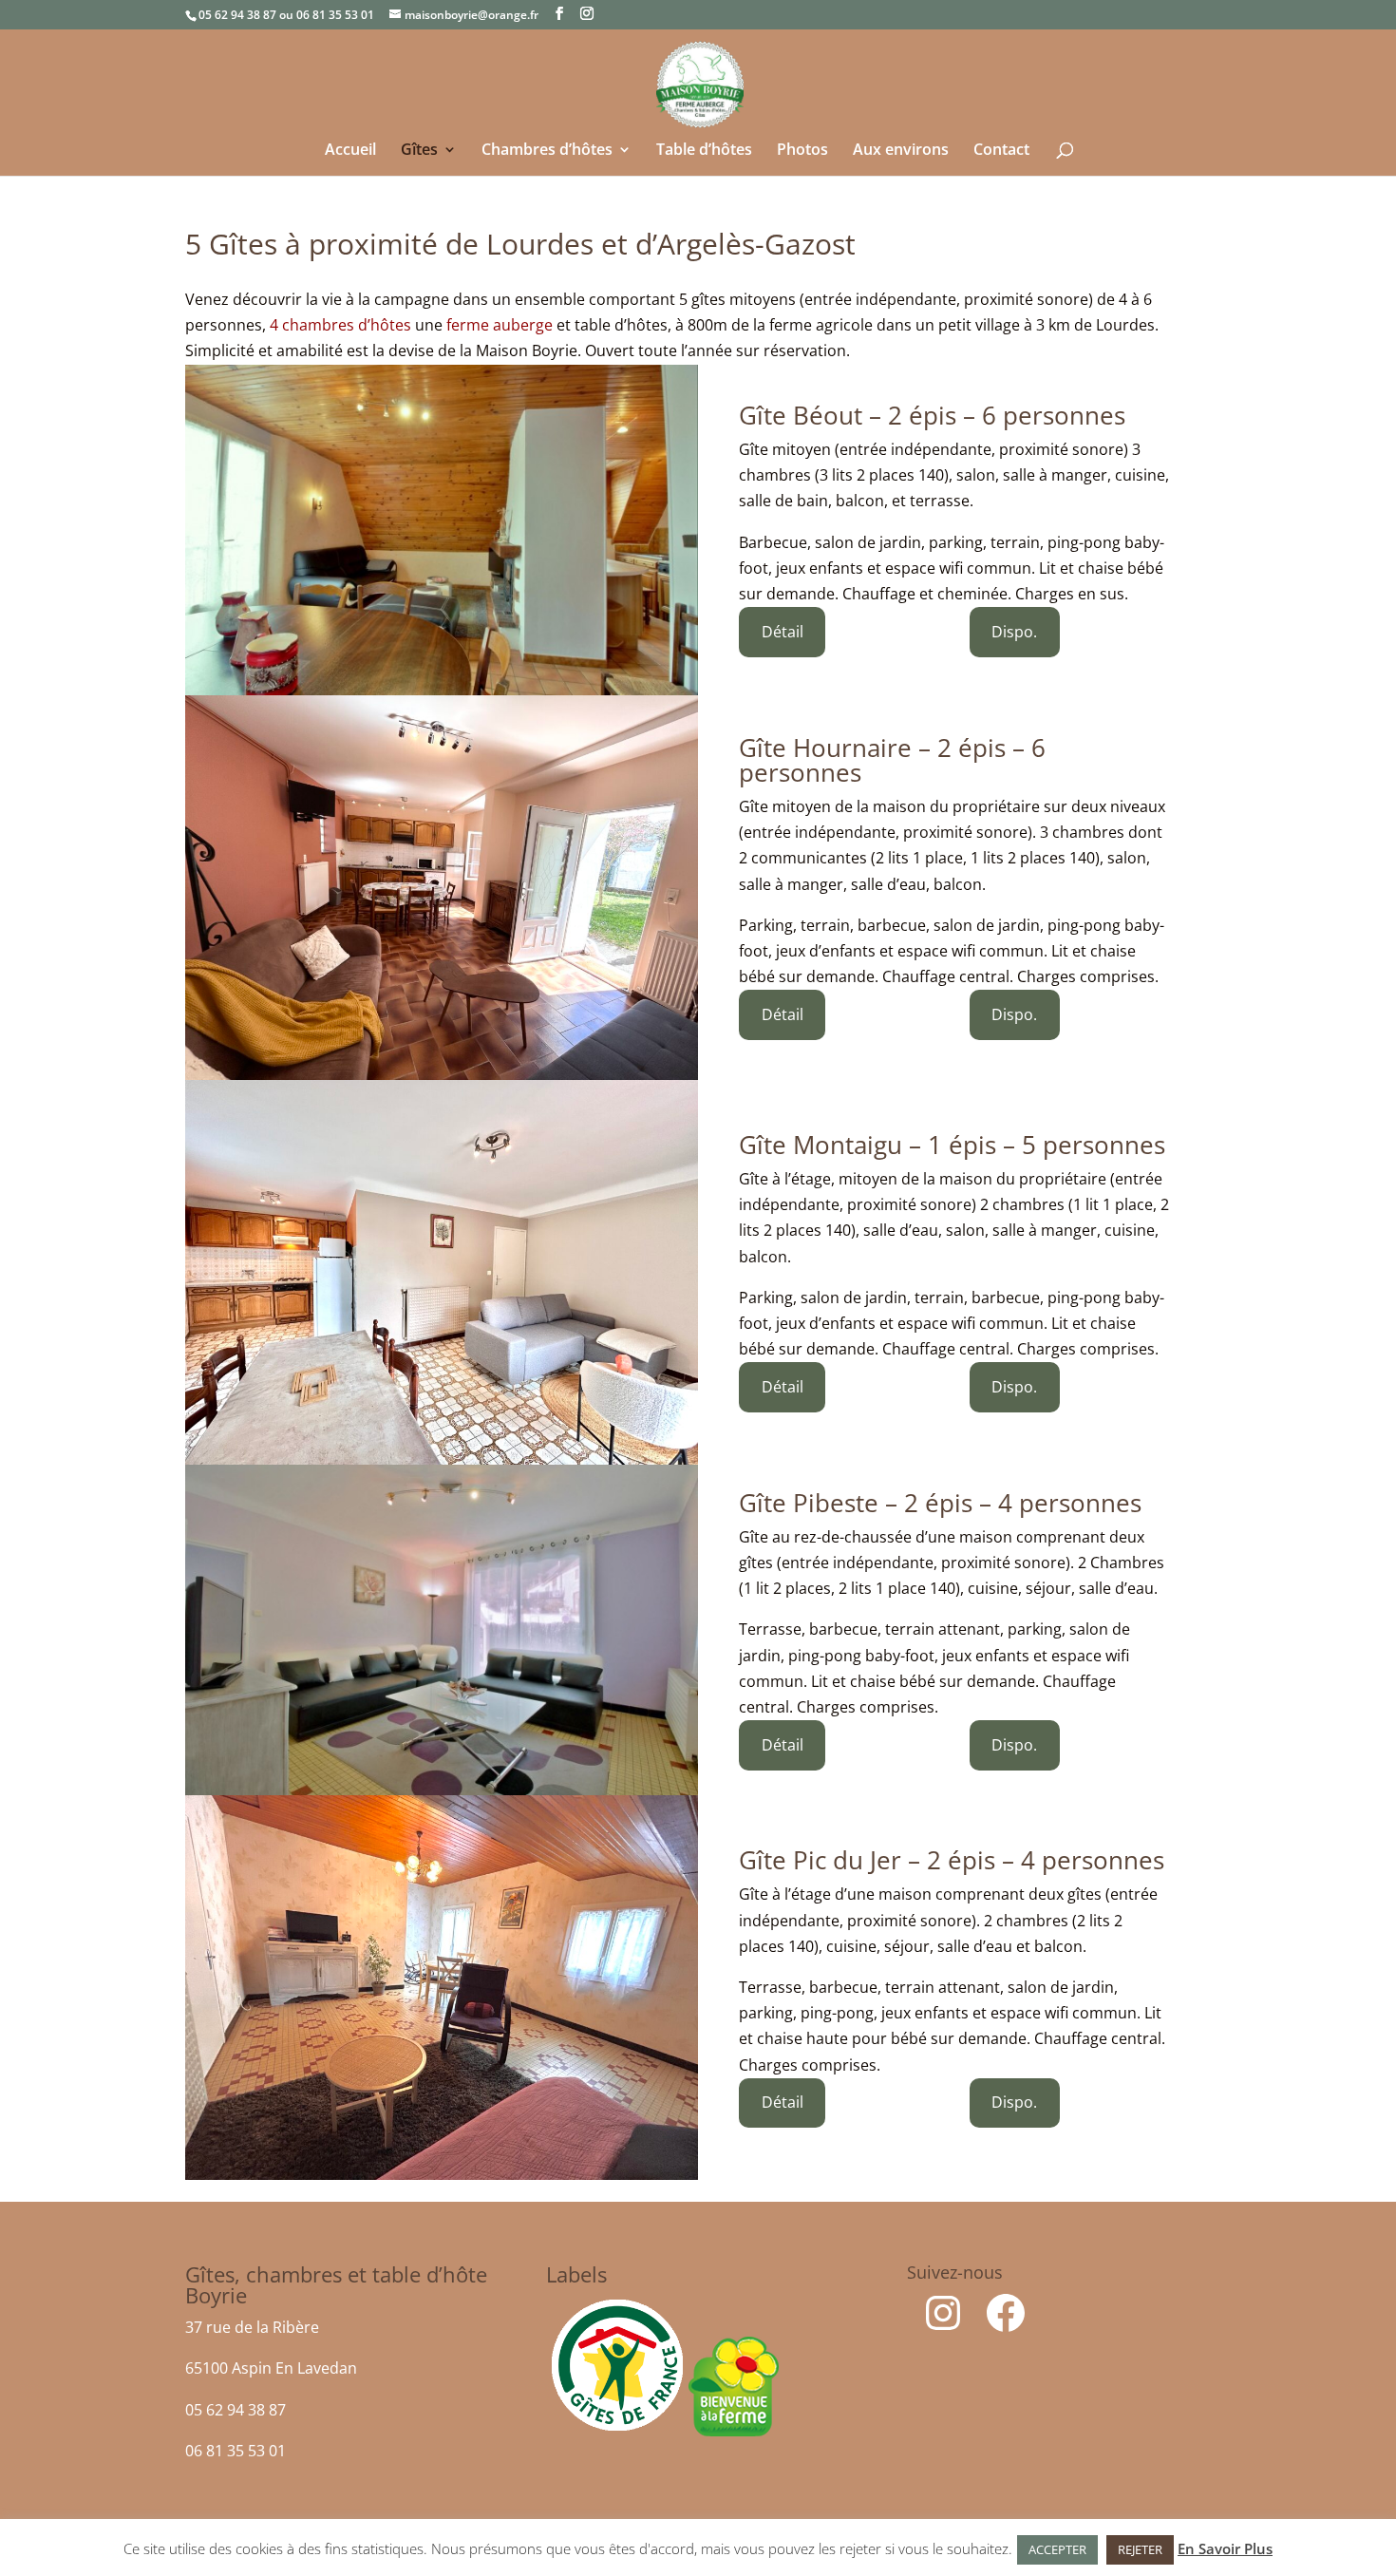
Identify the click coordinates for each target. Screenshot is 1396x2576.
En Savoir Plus (1225, 2548)
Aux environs (901, 151)
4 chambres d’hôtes (340, 325)
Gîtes (419, 151)
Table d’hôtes (704, 151)
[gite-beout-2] (442, 530)
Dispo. (1014, 632)
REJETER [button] (1140, 2549)
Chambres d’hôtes (547, 151)
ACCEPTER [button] (1057, 2549)
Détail (783, 632)
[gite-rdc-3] (442, 1630)
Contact (1001, 151)
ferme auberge (500, 325)
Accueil (350, 151)
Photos (802, 151)
